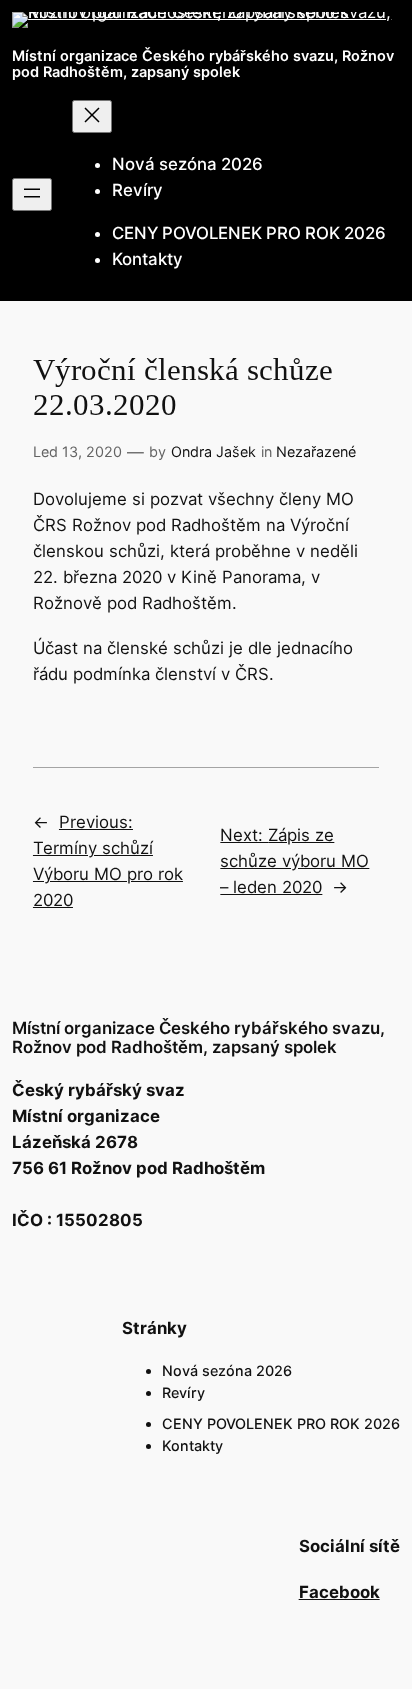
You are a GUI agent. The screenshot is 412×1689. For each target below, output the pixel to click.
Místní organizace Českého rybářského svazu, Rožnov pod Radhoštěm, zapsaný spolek (203, 64)
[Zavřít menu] (92, 116)
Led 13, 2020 (77, 451)
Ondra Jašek (213, 451)
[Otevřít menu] (32, 194)
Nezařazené (316, 451)
